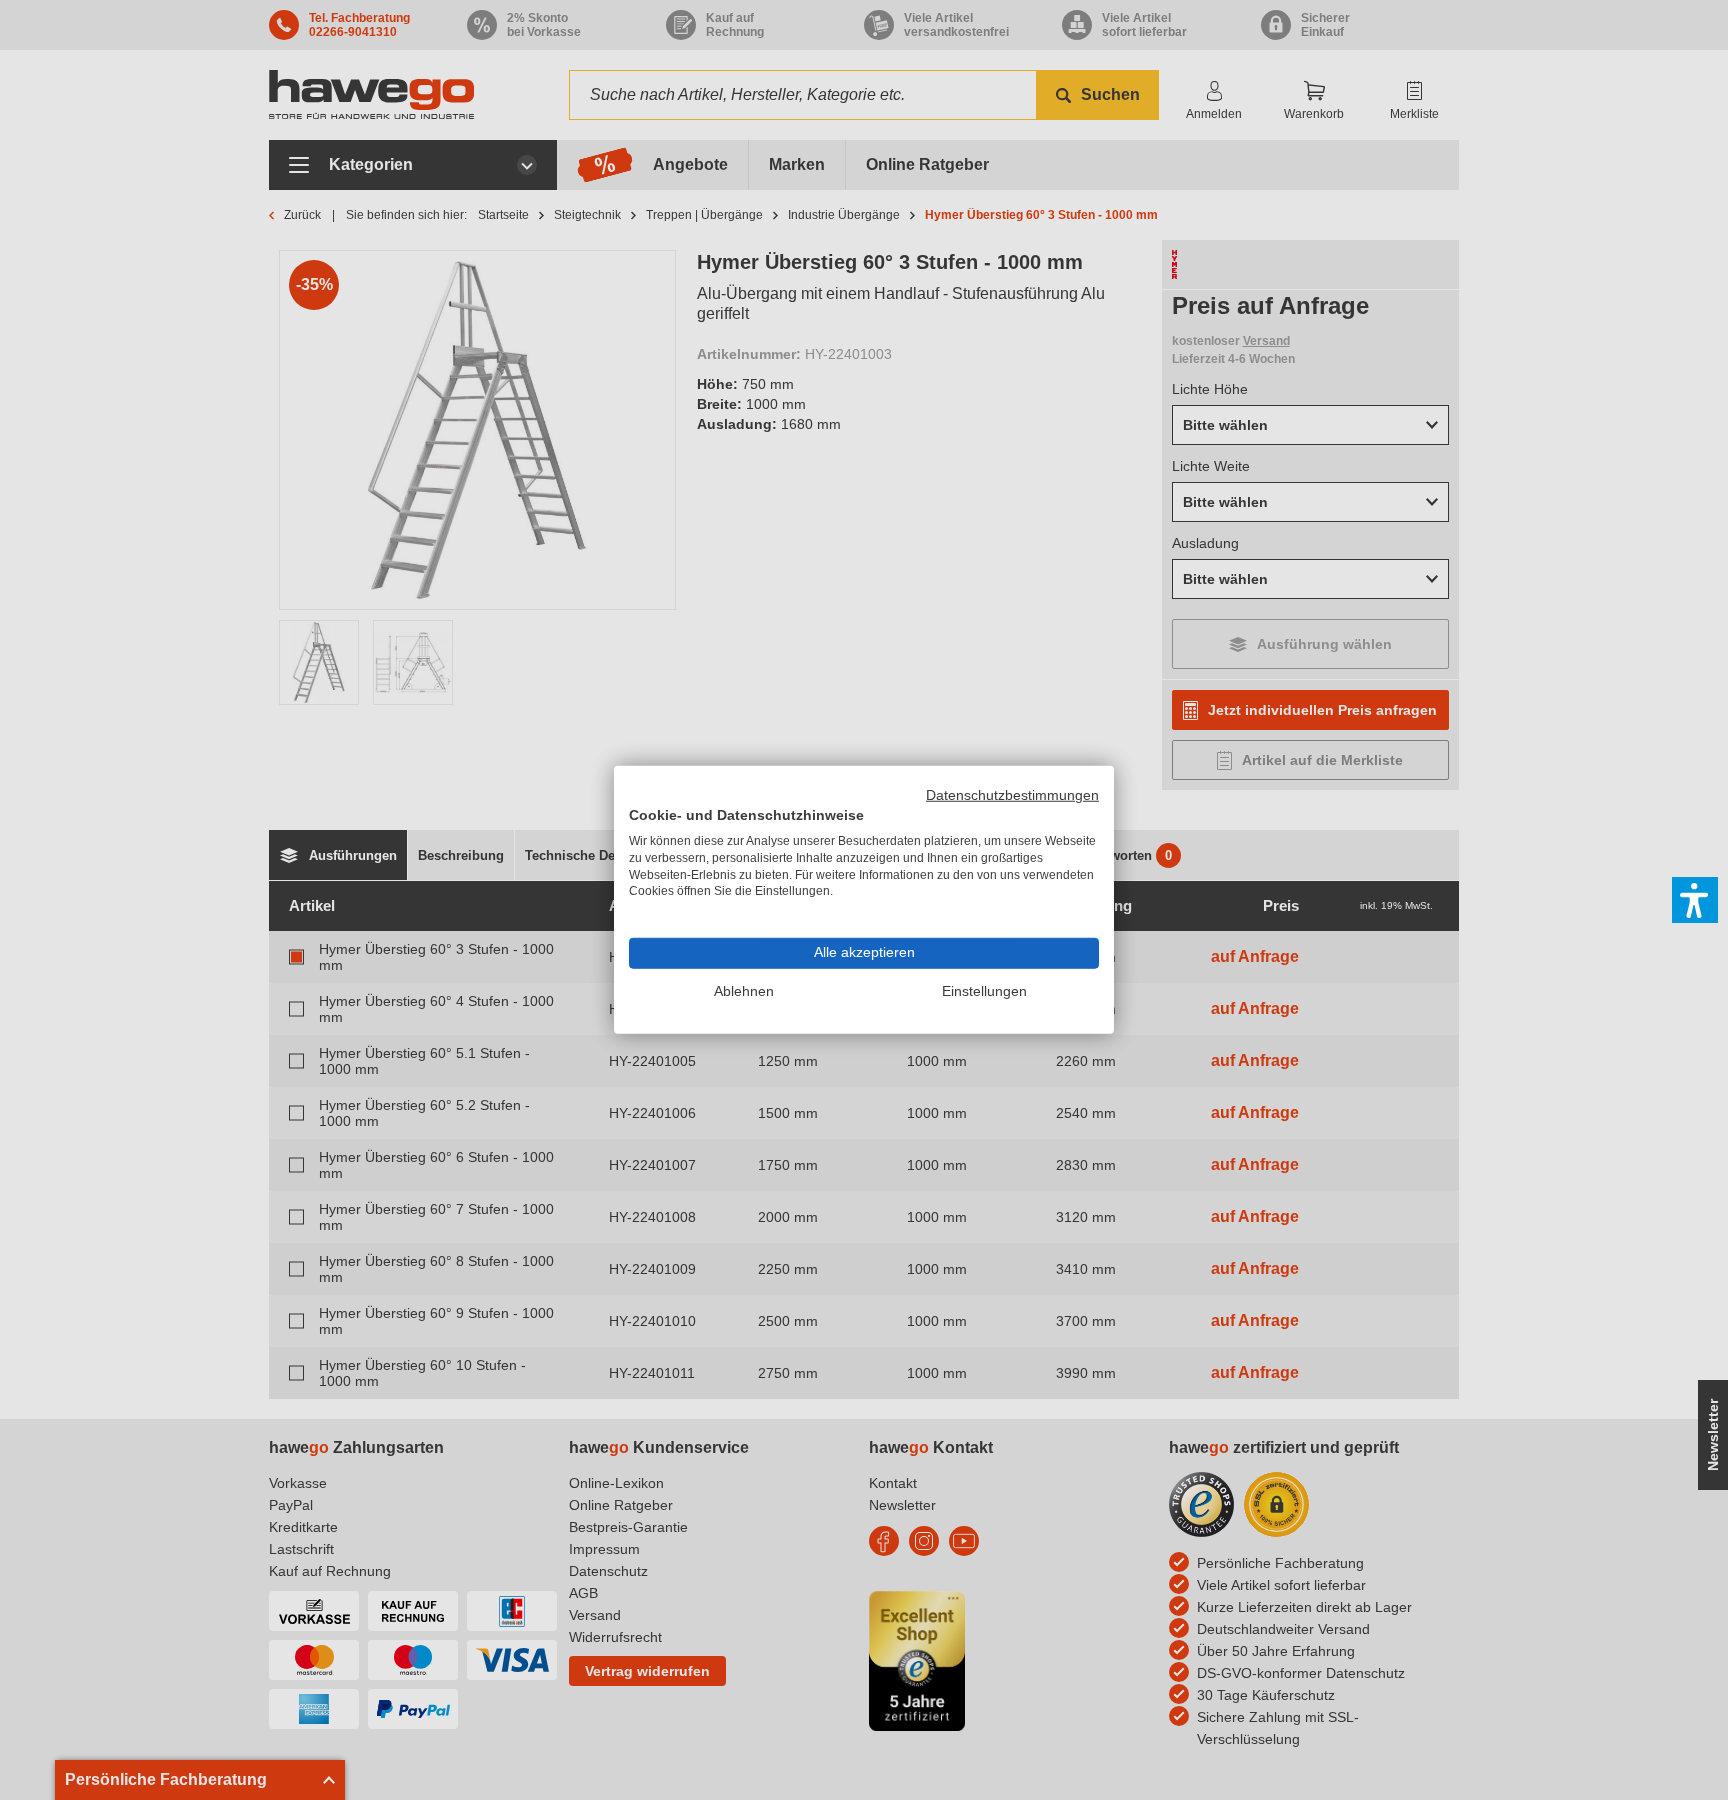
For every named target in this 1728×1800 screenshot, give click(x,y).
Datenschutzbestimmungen (1012, 795)
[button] (1695, 900)
